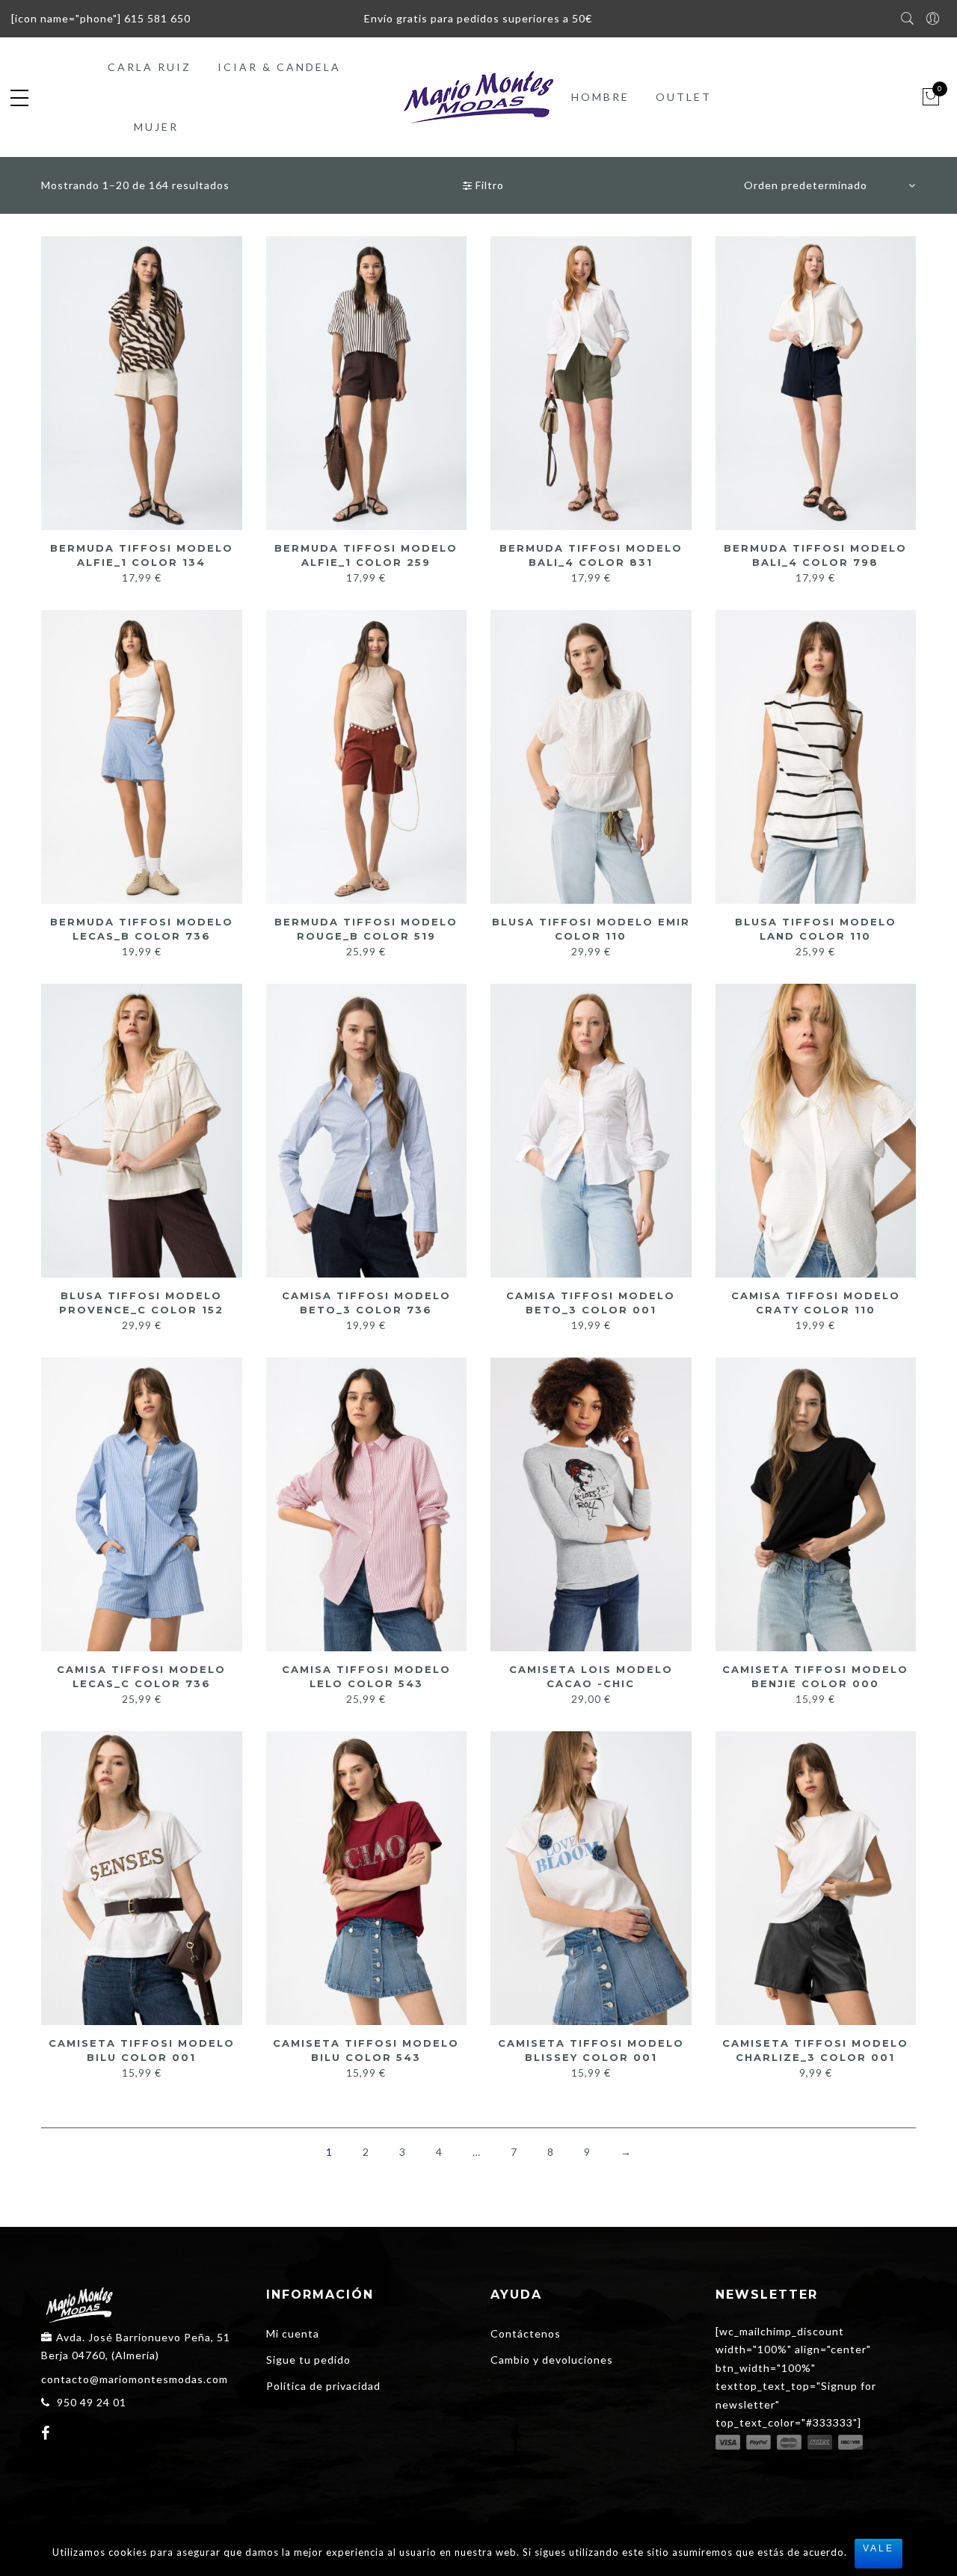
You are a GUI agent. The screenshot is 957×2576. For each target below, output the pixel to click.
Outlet (684, 97)
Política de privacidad (323, 2386)
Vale (878, 2548)
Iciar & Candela (279, 67)
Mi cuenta (293, 2333)
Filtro (488, 185)
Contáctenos (526, 2333)
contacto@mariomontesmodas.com (135, 2379)
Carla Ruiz (150, 67)
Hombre (600, 97)
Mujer (156, 127)
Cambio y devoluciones (552, 2360)
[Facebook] (47, 2435)
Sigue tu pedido (308, 2360)
